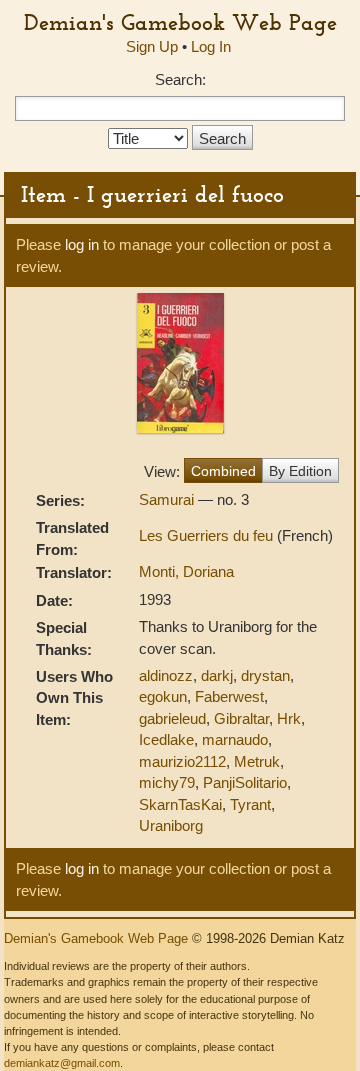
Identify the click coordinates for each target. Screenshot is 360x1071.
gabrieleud (172, 718)
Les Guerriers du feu (208, 535)
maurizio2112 (182, 761)
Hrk (289, 718)
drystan (265, 675)
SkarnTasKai (180, 804)
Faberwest (229, 696)
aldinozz (166, 675)
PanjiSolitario (245, 782)
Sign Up (152, 46)
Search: (180, 79)
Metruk (257, 761)
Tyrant (250, 804)
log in (82, 244)
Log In (211, 46)
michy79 (167, 782)
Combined (223, 471)
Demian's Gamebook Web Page (180, 22)
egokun (163, 696)
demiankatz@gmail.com (62, 1063)
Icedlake (166, 739)
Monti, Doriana (186, 571)
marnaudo (235, 739)
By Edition (300, 471)
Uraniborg (171, 825)
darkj (217, 675)
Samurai (168, 499)
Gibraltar (241, 718)
